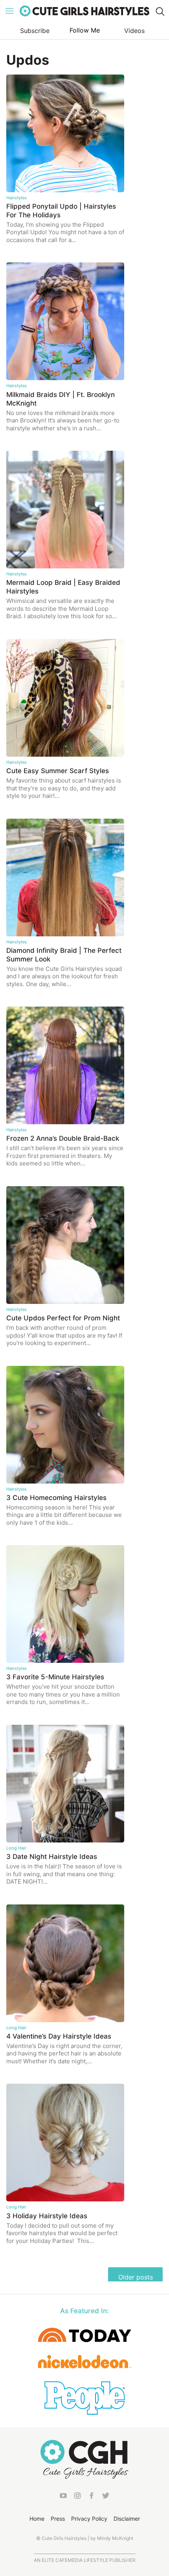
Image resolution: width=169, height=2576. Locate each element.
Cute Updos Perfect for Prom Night (63, 1318)
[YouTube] (63, 2497)
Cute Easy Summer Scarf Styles (58, 771)
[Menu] (9, 11)
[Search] (160, 11)
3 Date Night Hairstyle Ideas (52, 1857)
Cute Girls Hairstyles (84, 11)
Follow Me (85, 30)
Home (37, 2519)
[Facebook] (92, 2497)
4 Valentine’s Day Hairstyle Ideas (59, 2036)
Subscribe (35, 31)
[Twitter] (106, 2497)
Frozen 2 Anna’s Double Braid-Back (63, 1138)
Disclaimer (127, 2519)
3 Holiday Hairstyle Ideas (47, 2216)
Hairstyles (17, 198)
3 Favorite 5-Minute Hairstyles (55, 1677)
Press (58, 2519)
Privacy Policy (89, 2519)
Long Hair (16, 1848)
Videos (134, 31)
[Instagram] (77, 2497)
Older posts (136, 2277)
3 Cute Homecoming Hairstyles (56, 1498)
